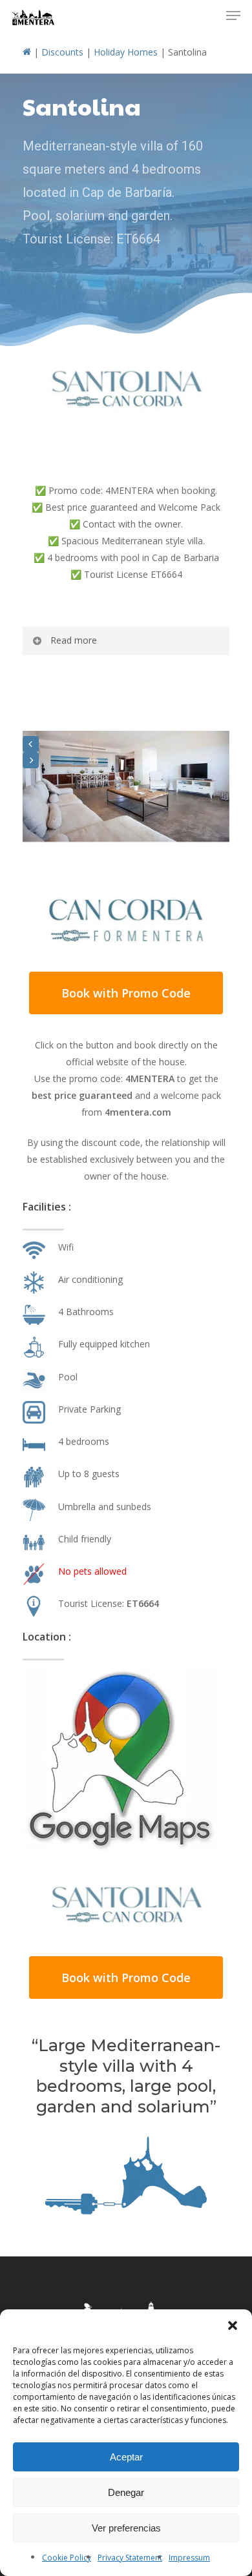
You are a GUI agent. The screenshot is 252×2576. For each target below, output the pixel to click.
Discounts (62, 52)
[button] (233, 2326)
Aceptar (126, 2457)
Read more (74, 640)
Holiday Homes (126, 52)
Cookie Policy (67, 2558)
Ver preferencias (126, 2528)
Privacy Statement (130, 2558)
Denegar (126, 2492)
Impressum (189, 2558)
